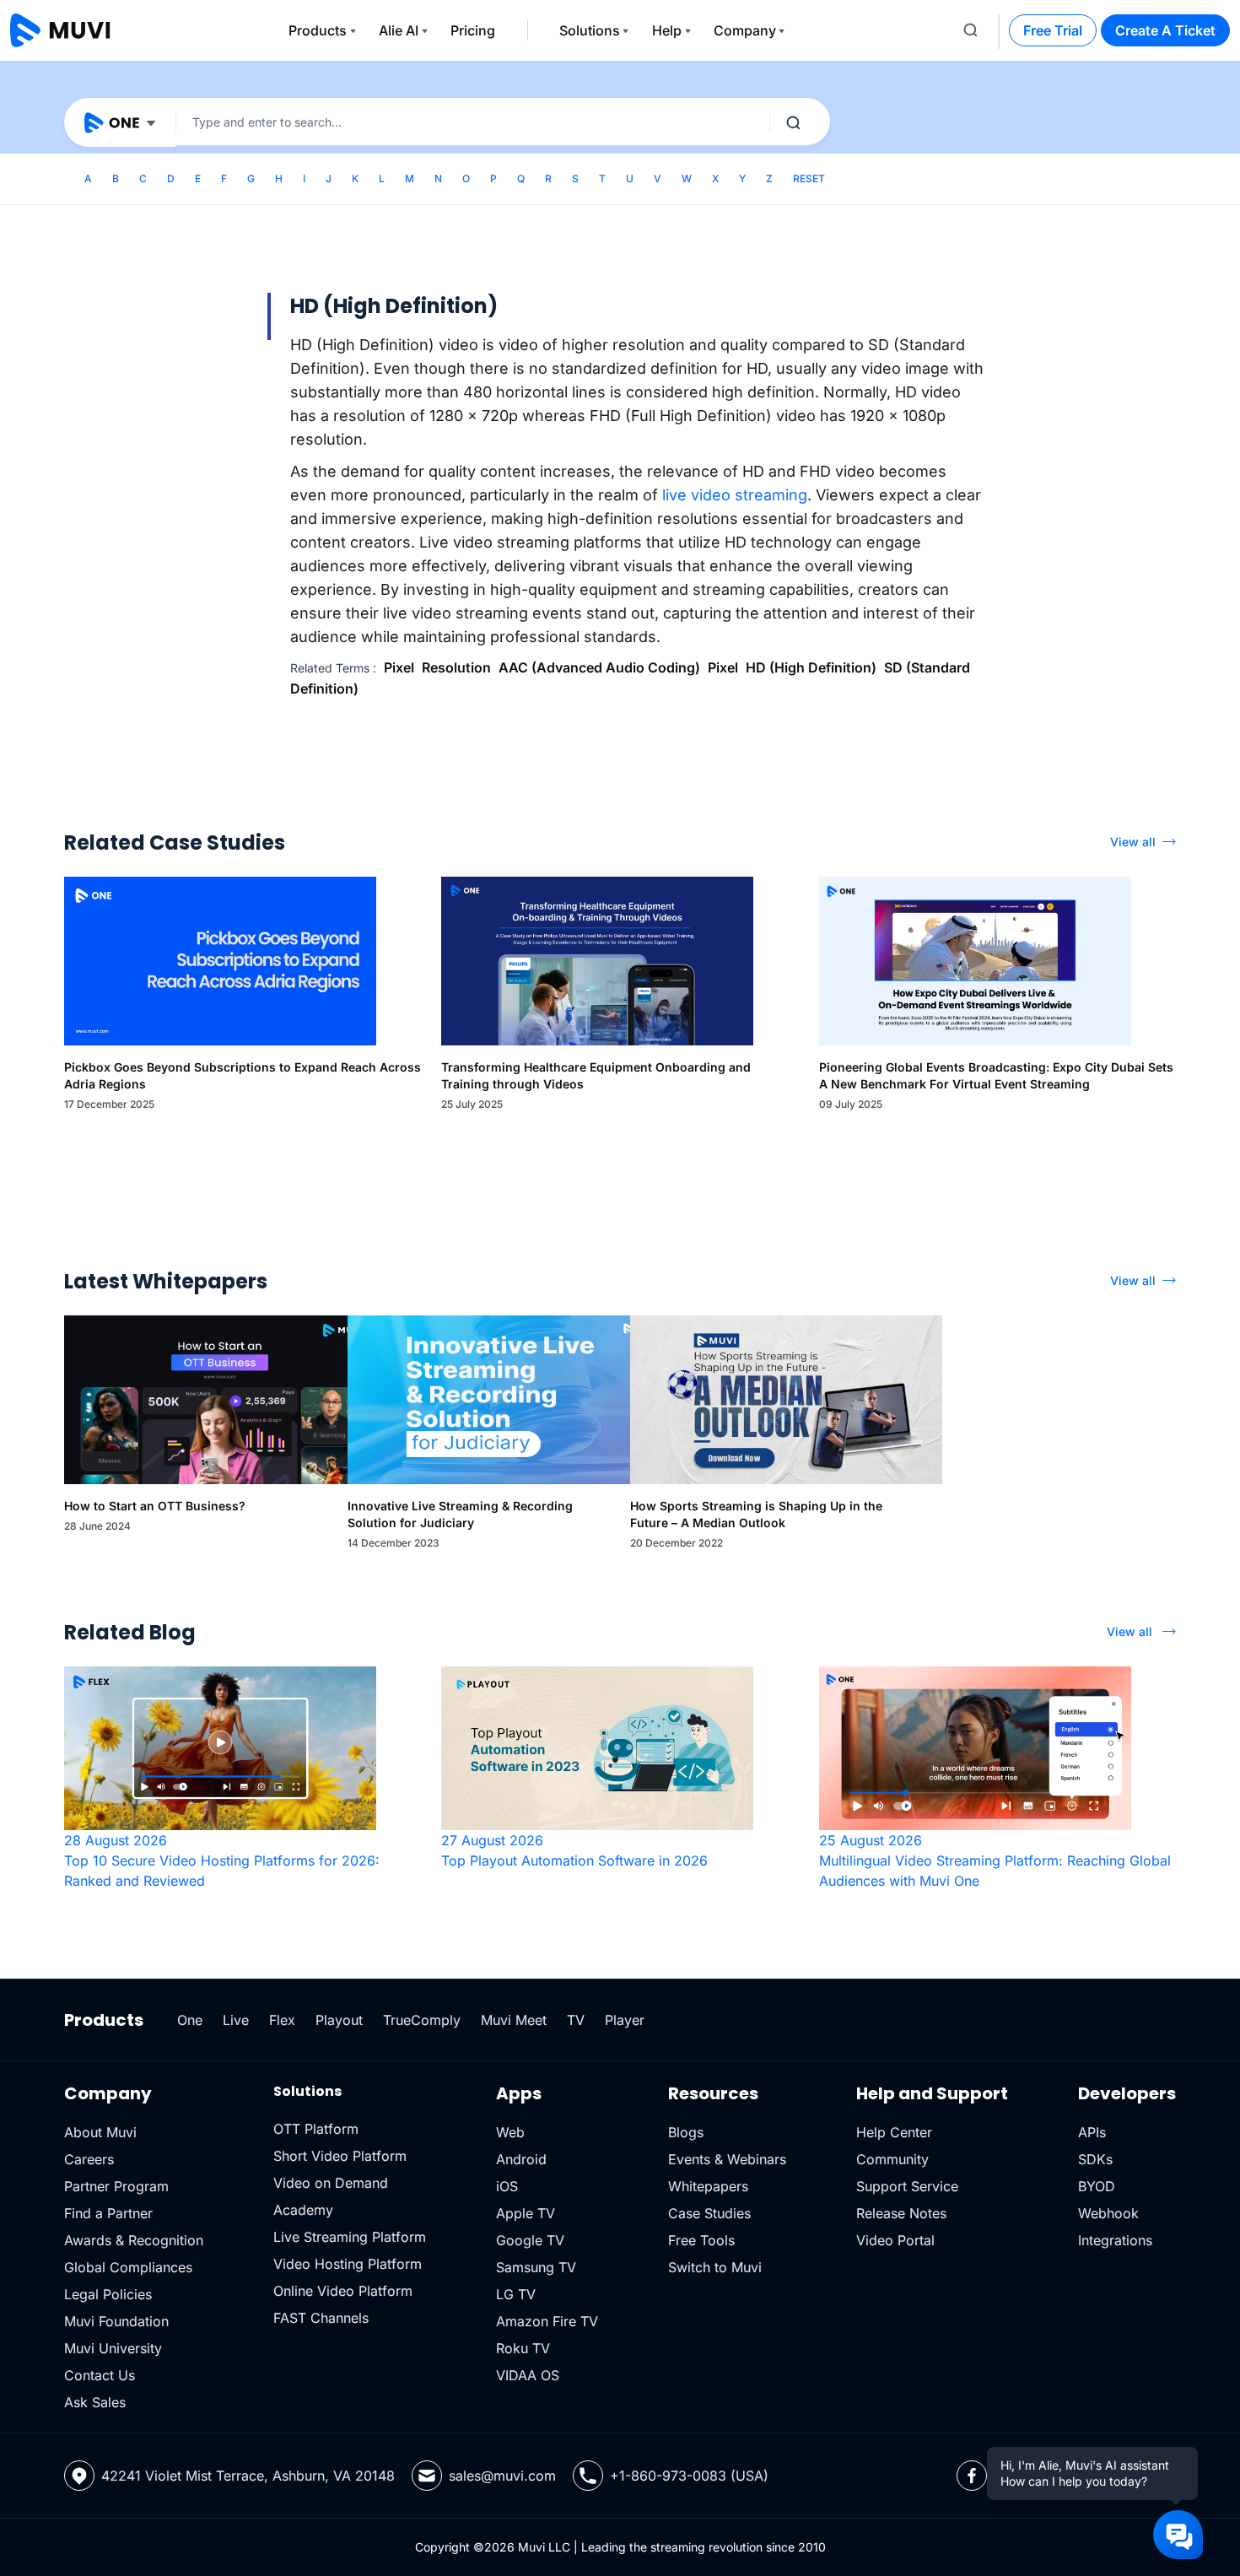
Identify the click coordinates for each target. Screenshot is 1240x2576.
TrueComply (422, 2020)
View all (1133, 842)
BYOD (1097, 2186)
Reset (809, 178)
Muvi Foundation (116, 2321)
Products (318, 30)
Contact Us (100, 2375)
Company (745, 30)
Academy (303, 2210)
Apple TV (526, 2213)
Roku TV (523, 2348)
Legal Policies (108, 2294)
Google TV (530, 2240)
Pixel (399, 667)
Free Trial (1053, 30)
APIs (1092, 2132)
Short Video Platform (340, 2156)
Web (510, 2132)
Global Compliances (128, 2267)
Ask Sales (95, 2402)
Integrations (1115, 2240)
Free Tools (701, 2240)
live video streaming (735, 495)
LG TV (516, 2294)
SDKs (1095, 2159)
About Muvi (100, 2132)
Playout (339, 2020)
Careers (89, 2159)
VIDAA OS (528, 2375)
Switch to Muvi (715, 2267)
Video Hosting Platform (348, 2264)
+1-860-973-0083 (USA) (689, 2476)
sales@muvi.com (502, 2476)
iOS (507, 2186)
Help (667, 30)
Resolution (456, 667)
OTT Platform (316, 2129)
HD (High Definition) (811, 667)
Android (521, 2159)
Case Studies (709, 2213)
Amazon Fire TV (547, 2321)
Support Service (907, 2186)
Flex (282, 2020)
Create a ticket (1165, 30)
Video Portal (895, 2240)
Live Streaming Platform (350, 2237)
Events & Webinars (727, 2159)
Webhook (1108, 2213)
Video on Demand (331, 2183)
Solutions (590, 30)
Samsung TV (536, 2267)
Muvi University (113, 2348)
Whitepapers (708, 2186)
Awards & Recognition (134, 2240)
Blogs (686, 2132)
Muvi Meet (514, 2020)
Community (892, 2159)
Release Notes (901, 2213)
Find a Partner (108, 2213)
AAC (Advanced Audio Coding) (599, 667)
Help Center (894, 2132)
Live (236, 2020)
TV (576, 2020)
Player (625, 2020)
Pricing (473, 30)
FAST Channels (321, 2318)
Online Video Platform (343, 2291)
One (190, 2020)
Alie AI (399, 30)
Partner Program (116, 2186)
